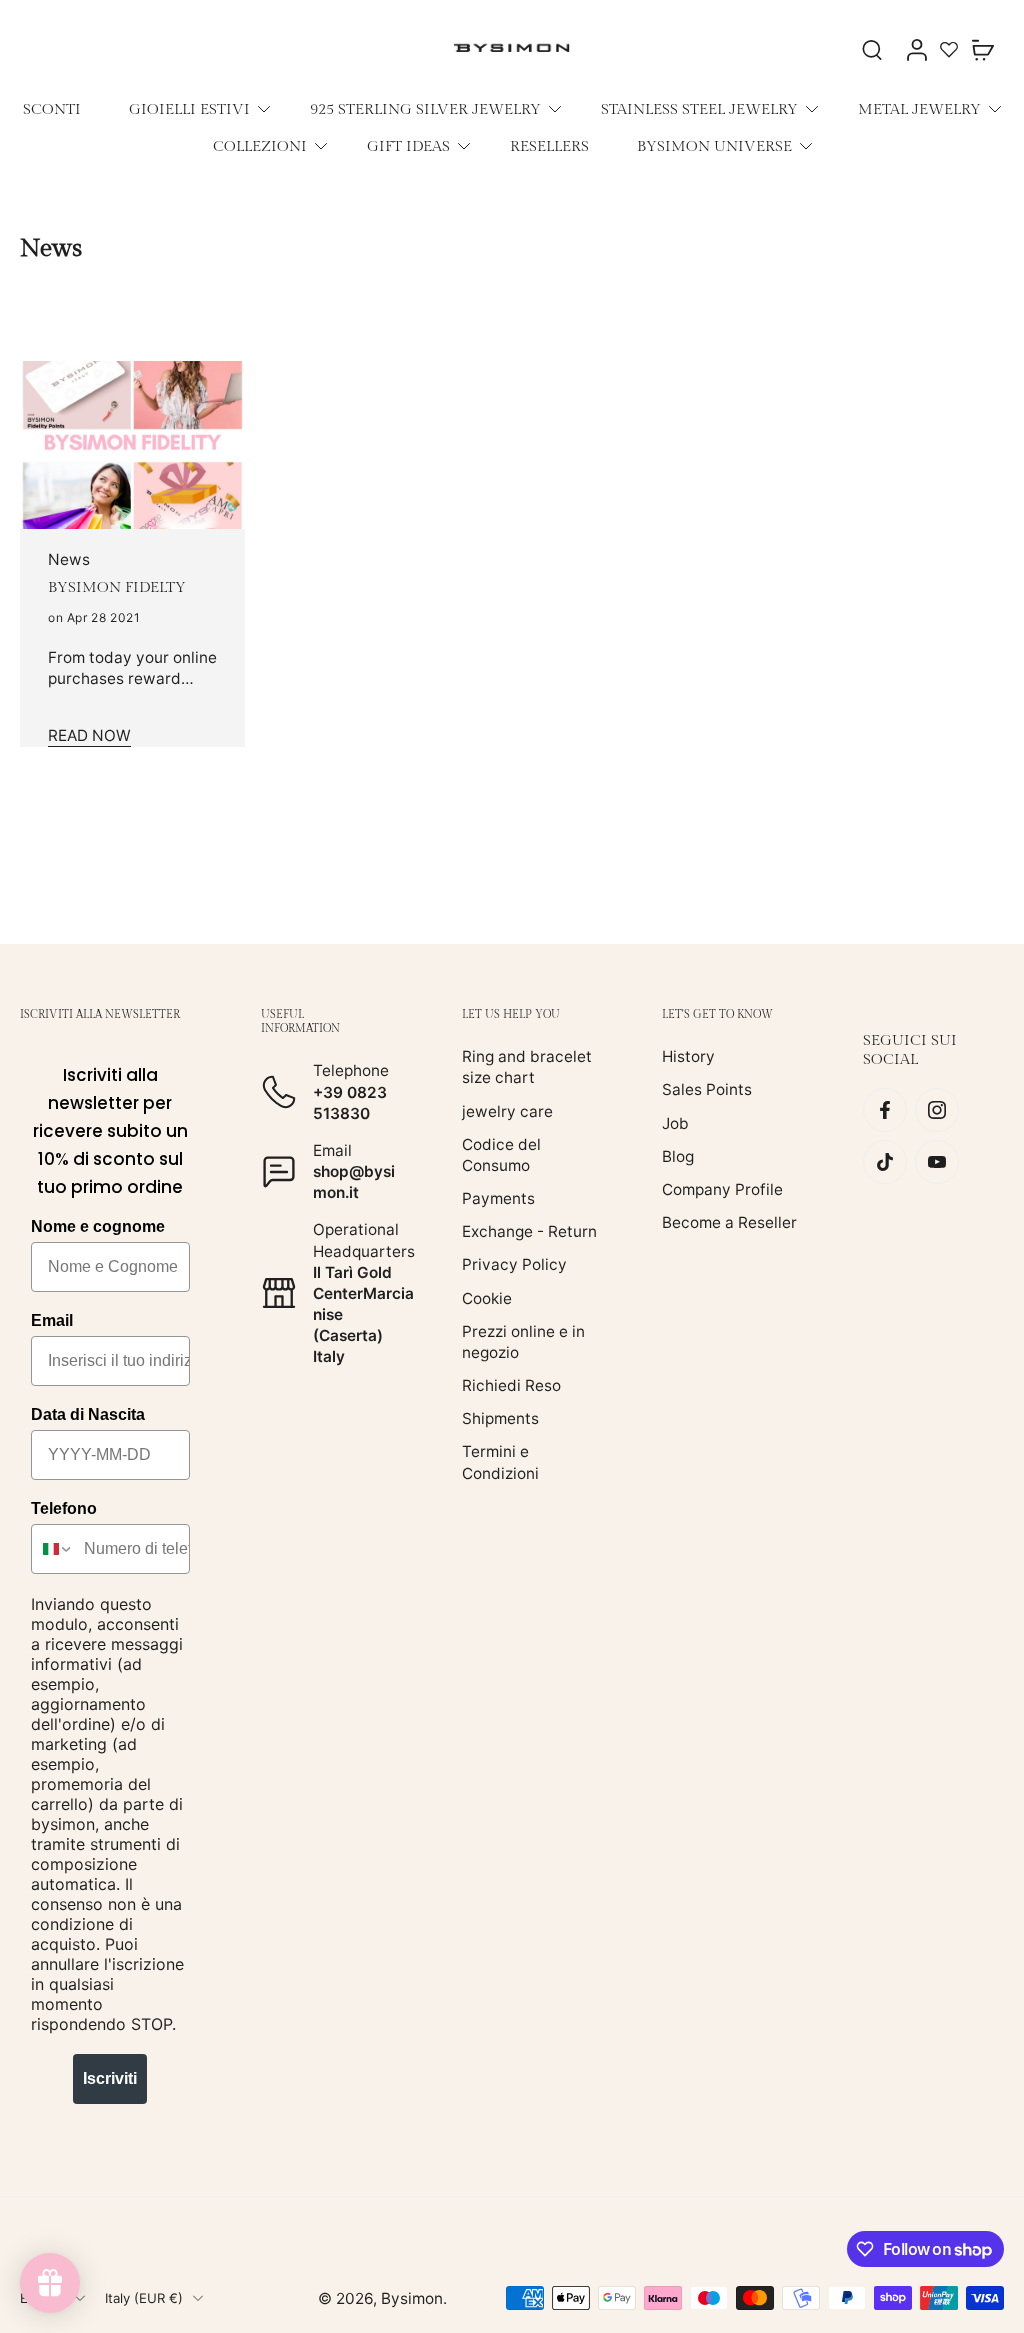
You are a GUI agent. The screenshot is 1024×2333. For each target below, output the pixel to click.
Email (52, 1320)
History (688, 1056)
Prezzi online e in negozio (523, 1341)
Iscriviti (110, 2078)
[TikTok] (885, 1162)
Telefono (64, 1508)
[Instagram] (937, 1110)
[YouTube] (937, 1162)
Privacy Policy (514, 1264)
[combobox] (53, 1549)
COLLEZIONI (260, 146)
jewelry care (507, 1110)
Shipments (500, 1418)
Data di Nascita (88, 1414)
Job (675, 1122)
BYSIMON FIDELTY (117, 587)
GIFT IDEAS (408, 146)
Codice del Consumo (501, 1154)
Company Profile (722, 1189)
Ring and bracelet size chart (527, 1067)
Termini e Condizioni (500, 1462)
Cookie (487, 1297)
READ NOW (89, 735)
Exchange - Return (529, 1231)
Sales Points (707, 1089)
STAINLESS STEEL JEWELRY (699, 109)
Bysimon (412, 2297)
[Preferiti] (949, 49)
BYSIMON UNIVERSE (714, 146)
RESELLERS (549, 146)
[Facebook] (885, 1110)
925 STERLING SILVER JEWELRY (425, 109)
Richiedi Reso (511, 1385)
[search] (872, 49)
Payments (498, 1198)
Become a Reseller (729, 1222)
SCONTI (52, 109)
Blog (678, 1155)
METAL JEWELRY (919, 109)
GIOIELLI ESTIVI (189, 109)
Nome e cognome (98, 1226)
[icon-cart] (982, 49)
